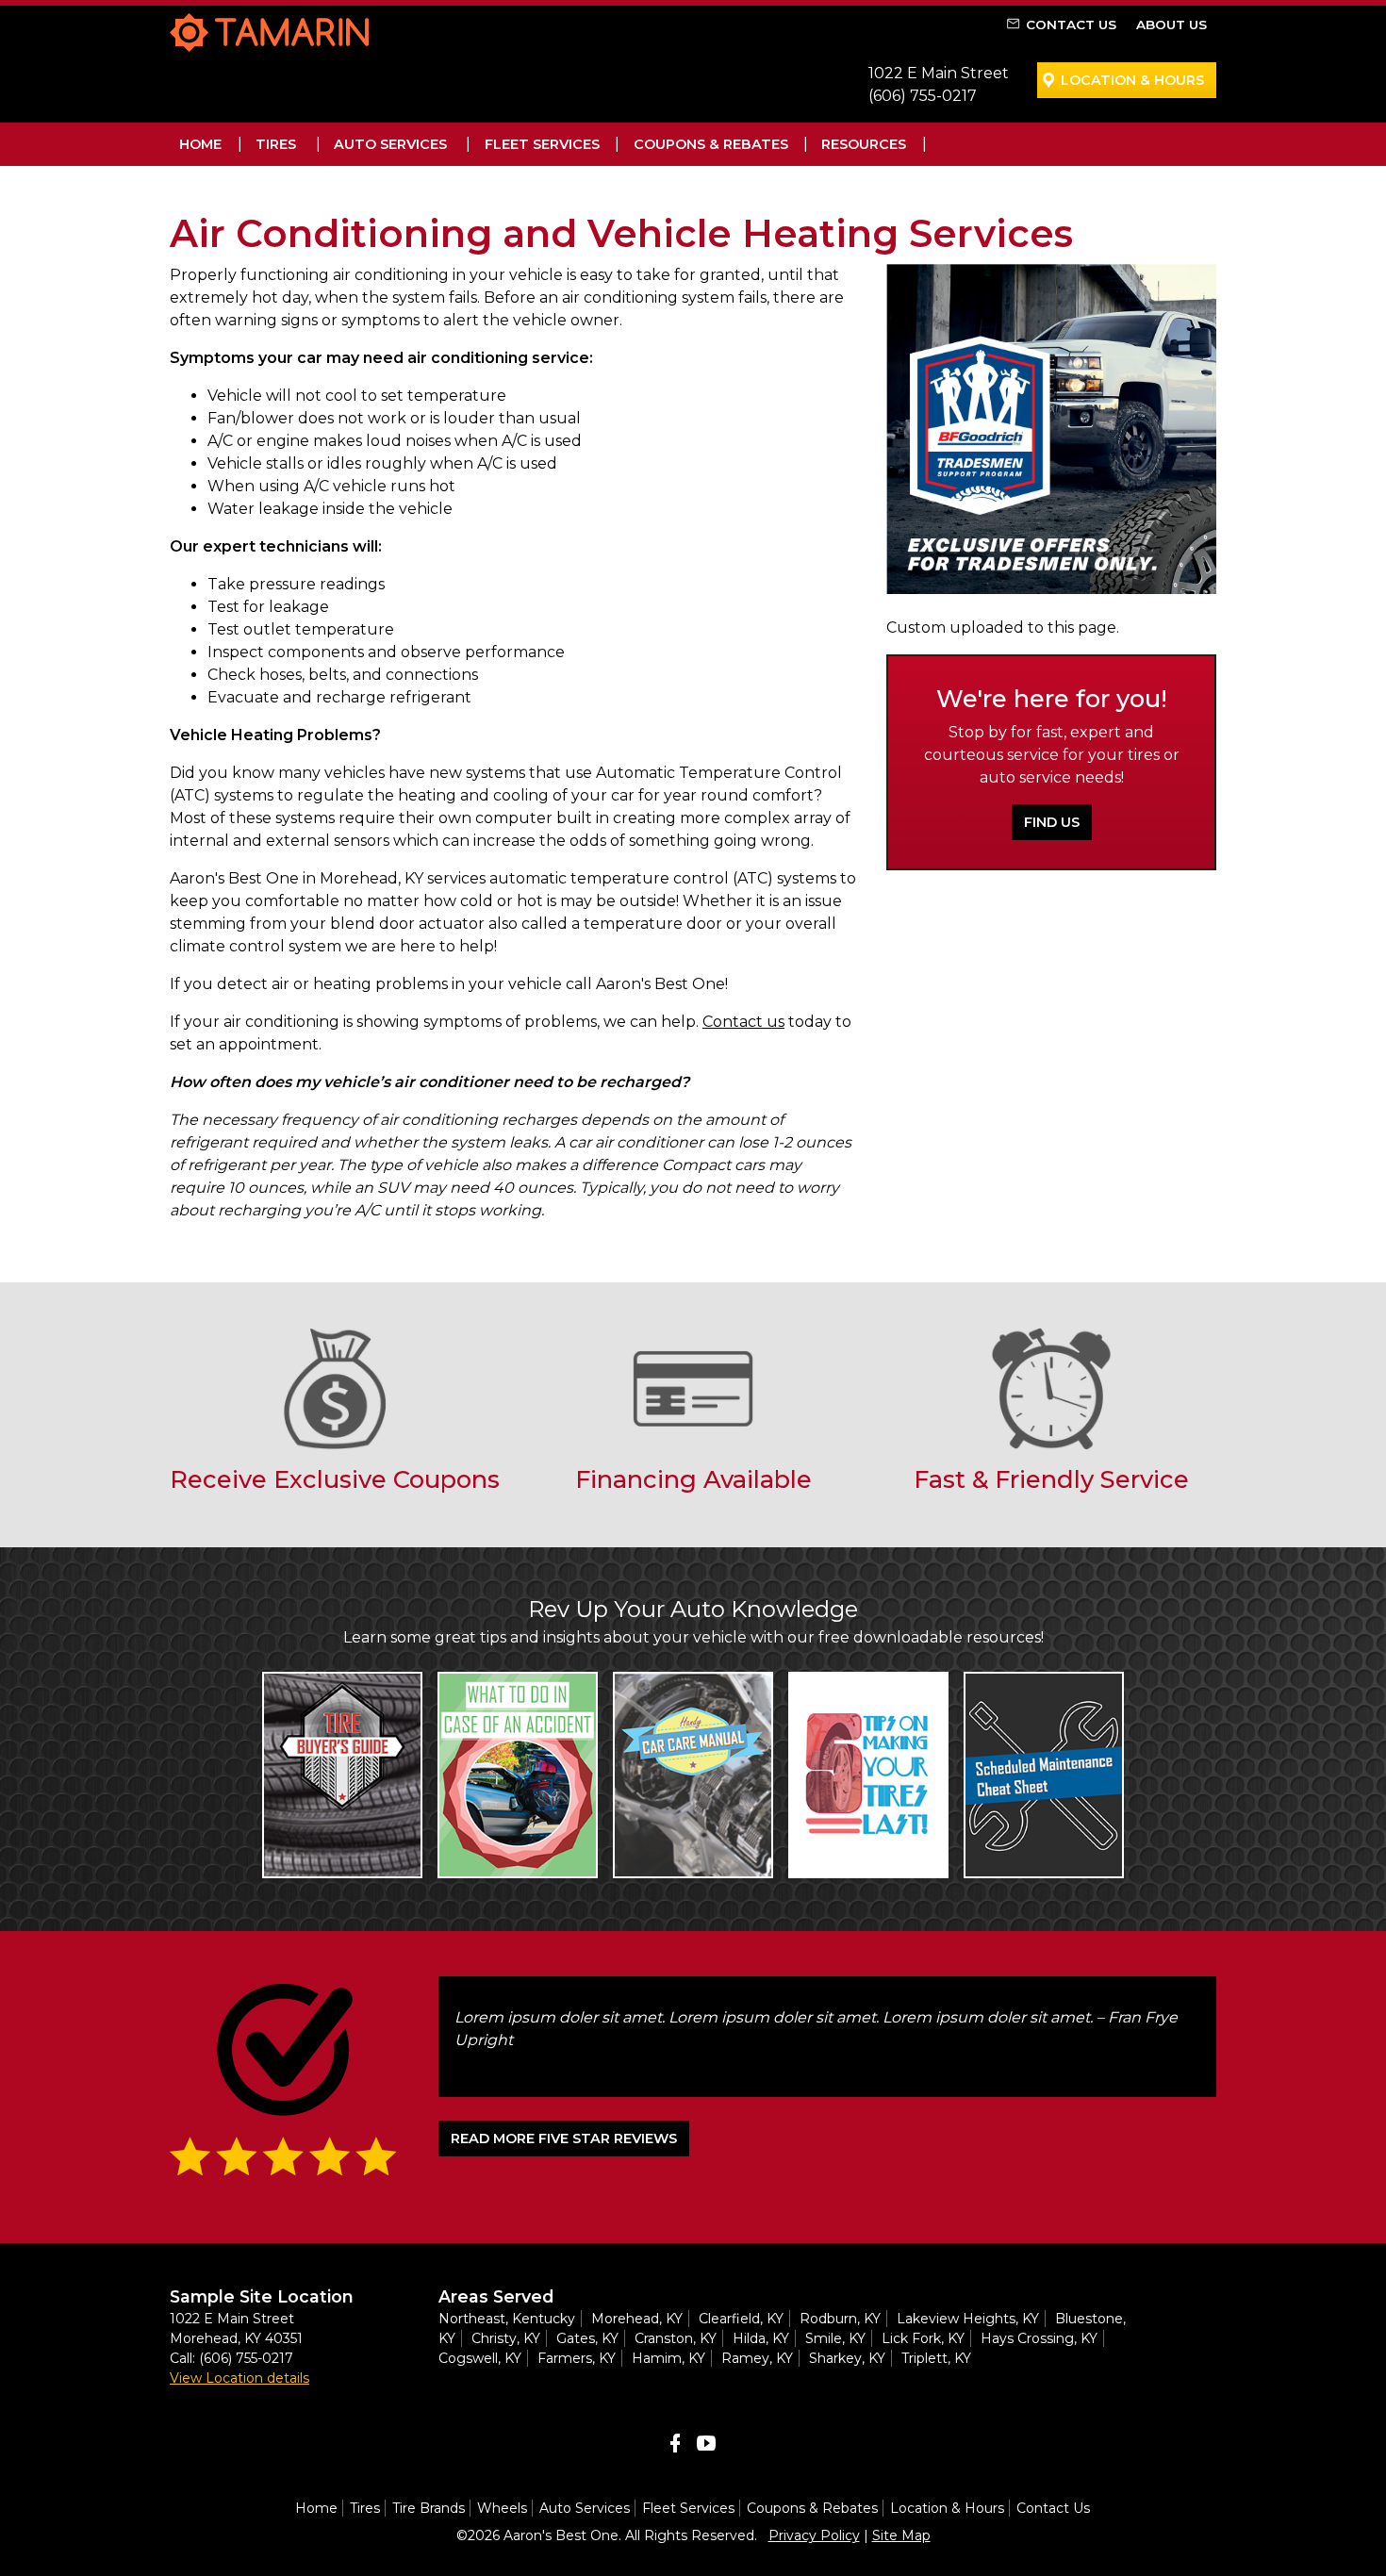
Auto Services (390, 144)
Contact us (743, 1022)
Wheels (502, 2508)
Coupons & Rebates (711, 144)
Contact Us (1071, 25)
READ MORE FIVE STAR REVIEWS (564, 2138)
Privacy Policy (814, 2535)
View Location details (239, 2378)
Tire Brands (429, 2508)
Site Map (901, 2535)
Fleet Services (542, 144)
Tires (276, 144)
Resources (864, 144)
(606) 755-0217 (923, 96)
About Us (1171, 25)
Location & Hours (1132, 80)
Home (200, 144)
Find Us (1052, 822)
